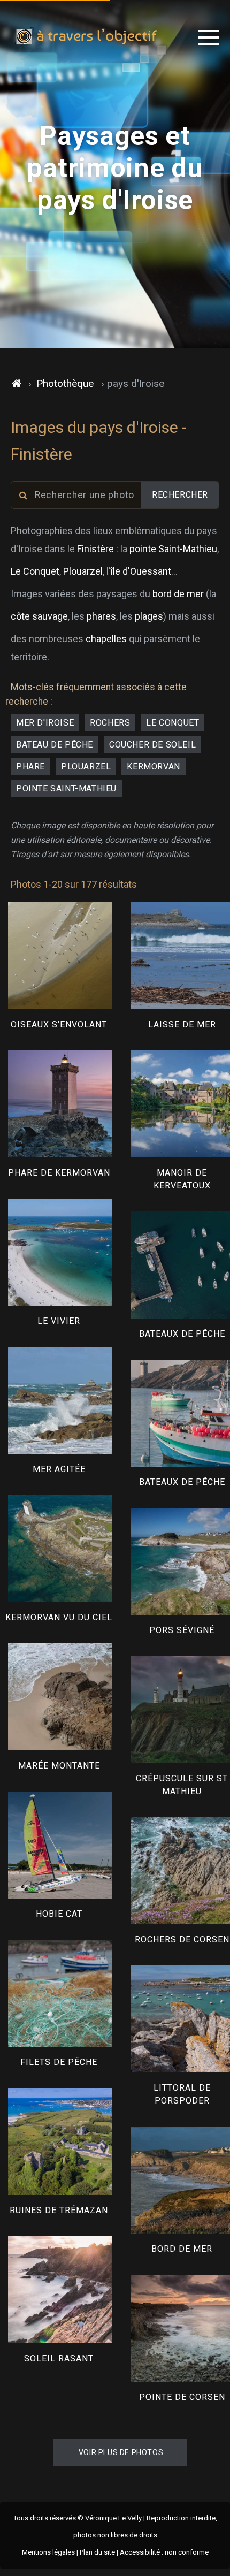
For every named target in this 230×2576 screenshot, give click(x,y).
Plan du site (97, 2552)
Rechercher (180, 495)
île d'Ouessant (141, 571)
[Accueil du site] (17, 384)
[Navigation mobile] (209, 37)
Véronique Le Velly (113, 2518)
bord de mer (178, 594)
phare (30, 767)
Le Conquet (35, 571)
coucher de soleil (152, 745)
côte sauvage (39, 616)
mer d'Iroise (45, 723)
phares (101, 616)
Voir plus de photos (121, 2452)
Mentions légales (48, 2552)
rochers (110, 723)
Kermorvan (153, 767)
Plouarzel (83, 571)
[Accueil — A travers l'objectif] (86, 37)
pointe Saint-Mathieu (173, 549)
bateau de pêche (55, 745)
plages (149, 616)
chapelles (106, 639)
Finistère (95, 549)
